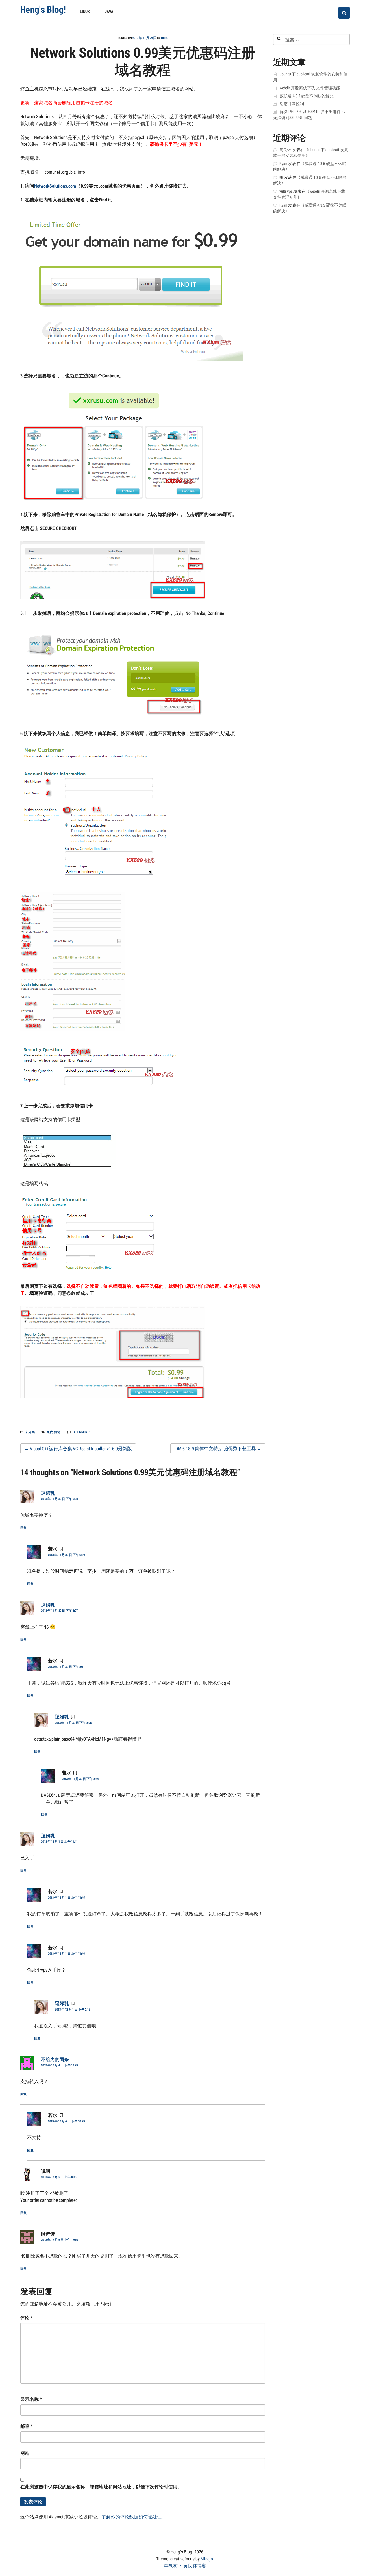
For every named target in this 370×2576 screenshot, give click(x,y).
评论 (26, 2318)
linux (85, 11)
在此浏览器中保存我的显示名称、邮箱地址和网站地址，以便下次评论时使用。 (101, 2487)
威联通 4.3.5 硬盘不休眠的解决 (307, 96)
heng (165, 38)
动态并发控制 (292, 104)
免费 (50, 1432)
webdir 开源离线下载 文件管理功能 (310, 88)
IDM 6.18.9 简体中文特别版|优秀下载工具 (218, 1448)
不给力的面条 (55, 2059)
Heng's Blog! (43, 9)
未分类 (30, 1432)
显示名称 (31, 2399)
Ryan (283, 164)
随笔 (57, 1432)
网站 (25, 2453)
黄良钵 (285, 150)
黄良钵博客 (195, 2565)
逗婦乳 (48, 1493)
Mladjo (207, 2559)
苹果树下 (173, 2565)
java (109, 11)
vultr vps (286, 191)
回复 (23, 1528)
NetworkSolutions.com (55, 186)
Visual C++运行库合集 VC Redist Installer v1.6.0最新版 (78, 1448)
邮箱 (26, 2426)
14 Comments (81, 1432)
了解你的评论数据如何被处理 (132, 2517)
